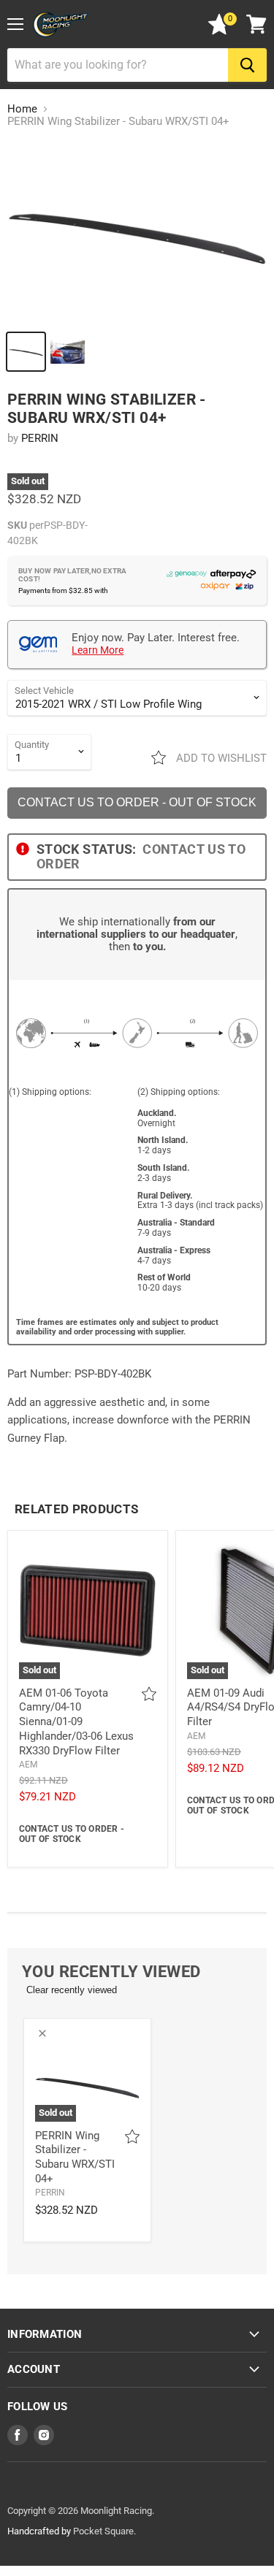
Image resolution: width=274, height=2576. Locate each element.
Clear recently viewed (72, 1990)
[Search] (247, 65)
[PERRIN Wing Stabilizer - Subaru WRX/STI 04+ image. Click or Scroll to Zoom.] (137, 232)
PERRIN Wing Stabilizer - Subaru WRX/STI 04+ (75, 2157)
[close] (42, 2033)
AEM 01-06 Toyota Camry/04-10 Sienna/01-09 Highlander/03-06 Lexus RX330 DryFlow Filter (76, 1722)
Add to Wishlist (220, 758)
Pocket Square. (104, 2531)
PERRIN (40, 438)
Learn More (98, 650)
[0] (219, 31)
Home (22, 109)
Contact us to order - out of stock (137, 802)
